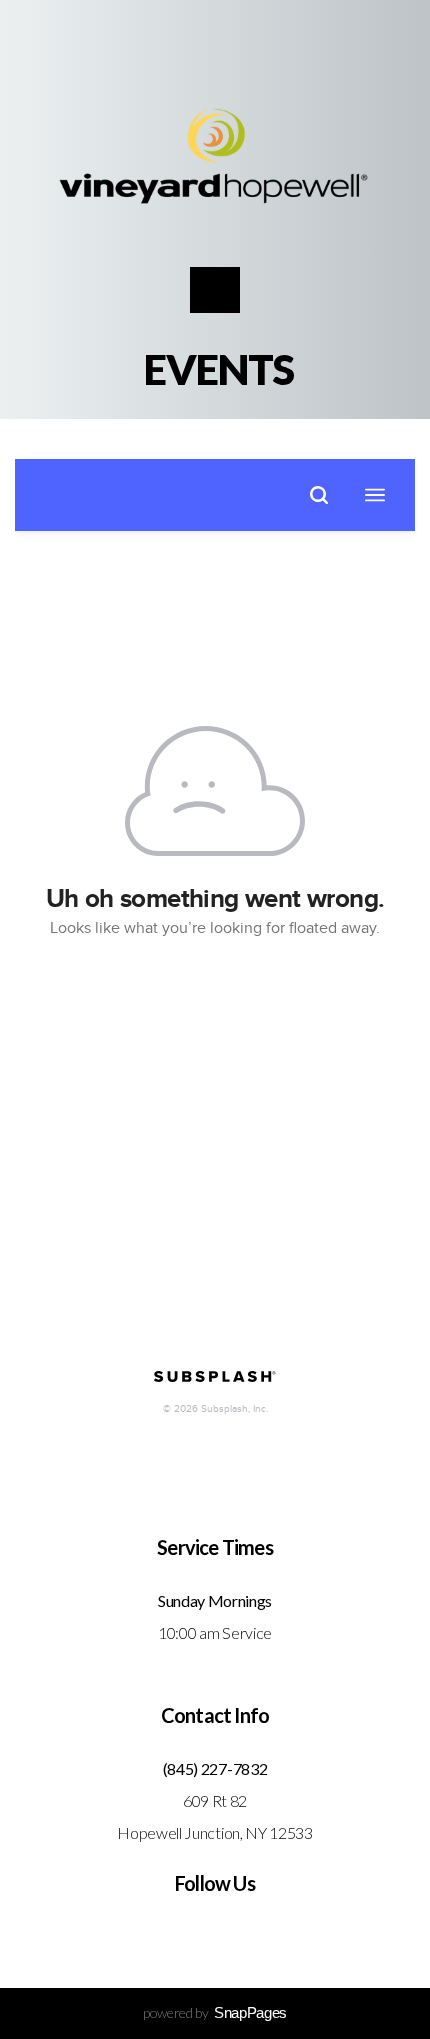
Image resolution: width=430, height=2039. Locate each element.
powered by (215, 2012)
